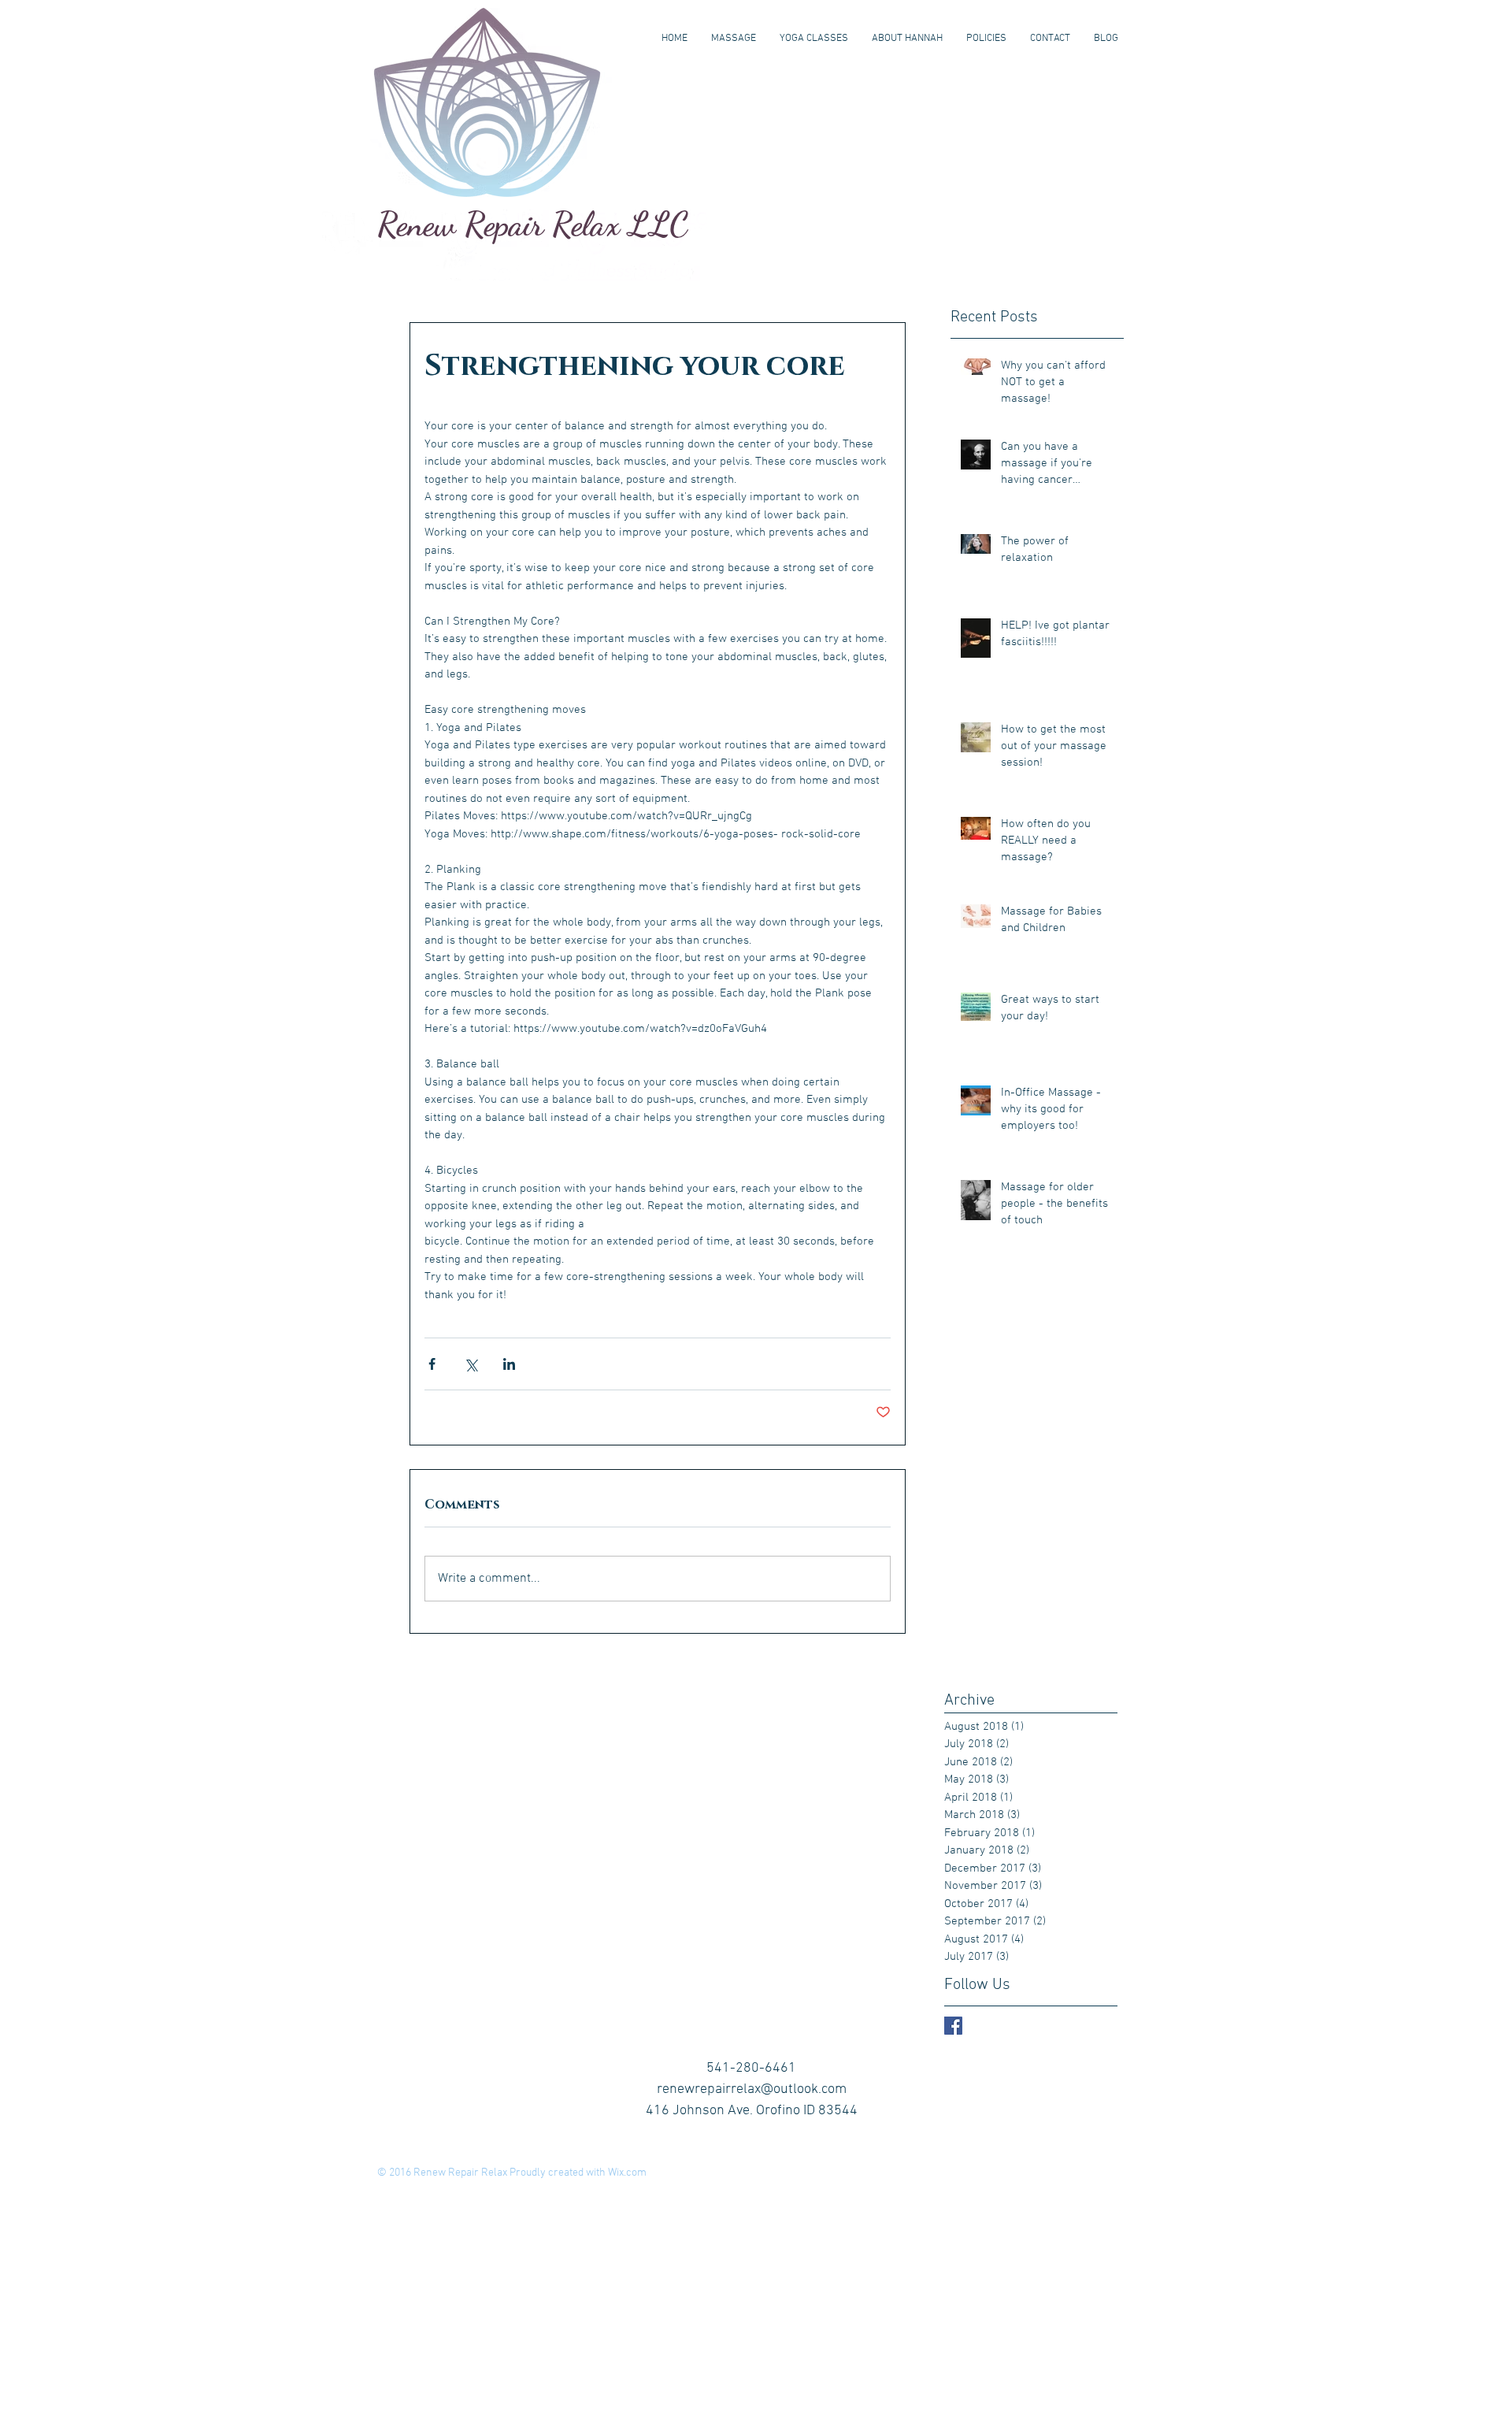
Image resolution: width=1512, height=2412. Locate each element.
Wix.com (627, 2173)
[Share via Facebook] (432, 1364)
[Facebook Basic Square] (953, 2026)
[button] (734, 39)
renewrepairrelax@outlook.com (752, 2089)
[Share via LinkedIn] (509, 1364)
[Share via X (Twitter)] (471, 1364)
